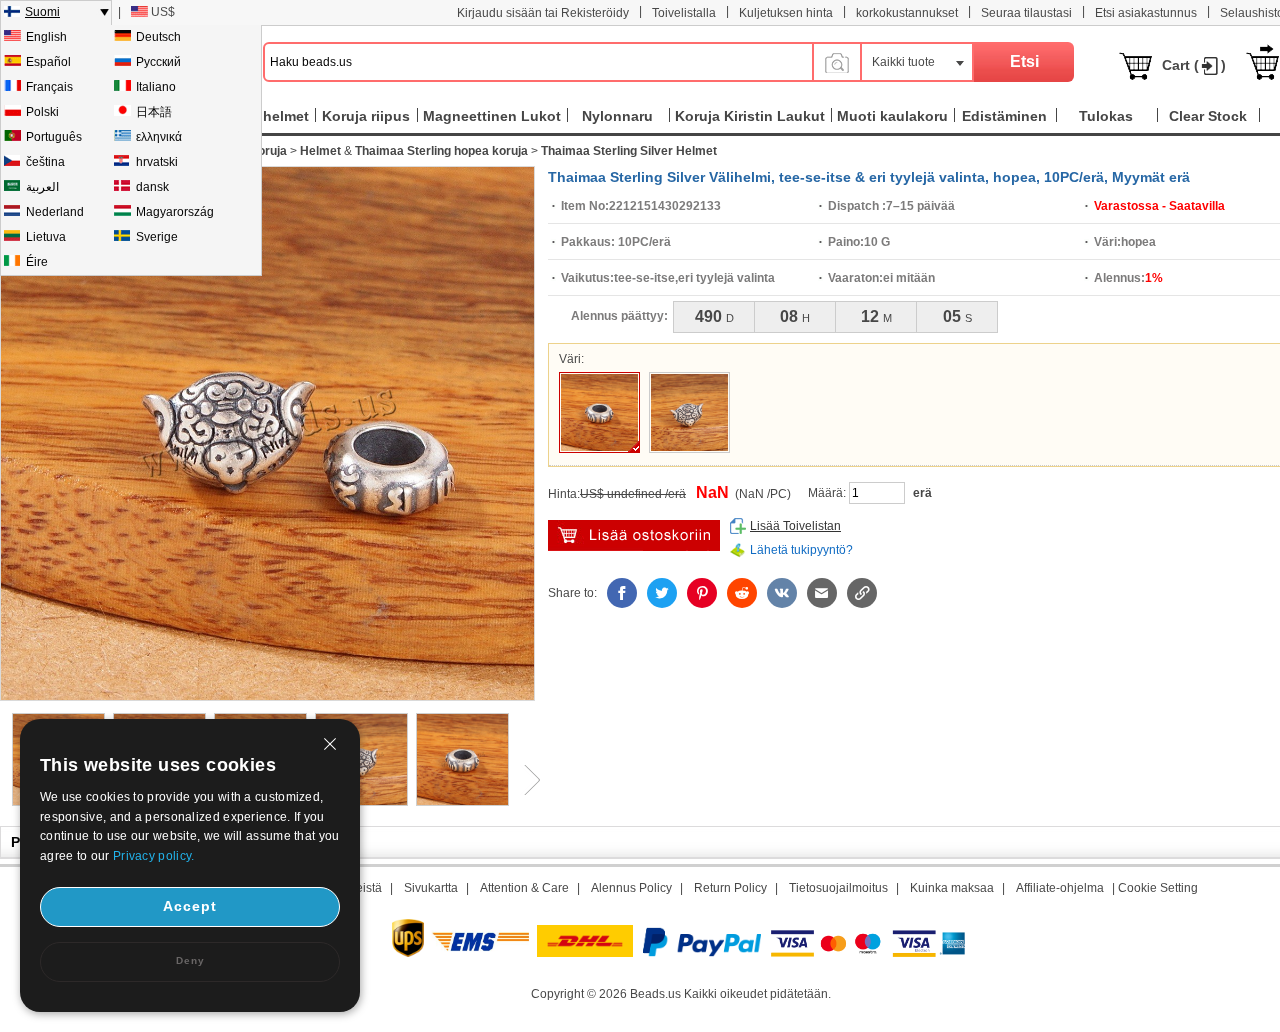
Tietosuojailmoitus (838, 888)
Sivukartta (431, 888)
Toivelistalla (684, 13)
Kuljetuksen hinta (786, 13)
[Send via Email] (822, 593)
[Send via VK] (782, 593)
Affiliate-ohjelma (1060, 888)
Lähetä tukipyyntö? (801, 550)
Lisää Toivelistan (795, 526)
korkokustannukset (907, 13)
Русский (158, 62)
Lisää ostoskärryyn (634, 535)
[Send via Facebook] (622, 593)
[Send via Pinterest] (702, 593)
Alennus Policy (631, 888)
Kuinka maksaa (952, 888)
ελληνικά (159, 137)
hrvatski (157, 162)
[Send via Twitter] (662, 593)
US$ (163, 12)
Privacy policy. (154, 856)
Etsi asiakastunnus (1146, 13)
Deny (190, 960)
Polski (42, 112)
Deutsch (158, 37)
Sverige (157, 237)
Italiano (156, 87)
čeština (45, 162)
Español (48, 62)
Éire (37, 262)
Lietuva (46, 237)
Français (49, 87)
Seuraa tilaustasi (1026, 13)
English (46, 37)
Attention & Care (524, 888)
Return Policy (730, 888)
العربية (42, 187)
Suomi (42, 12)
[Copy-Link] (862, 593)
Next (525, 780)
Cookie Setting (1158, 888)
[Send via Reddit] (742, 593)
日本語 (154, 112)
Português (54, 137)
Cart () (1194, 65)
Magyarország (175, 212)
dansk (152, 187)
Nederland (55, 212)
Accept (190, 906)
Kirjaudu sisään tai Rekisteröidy (543, 13)
